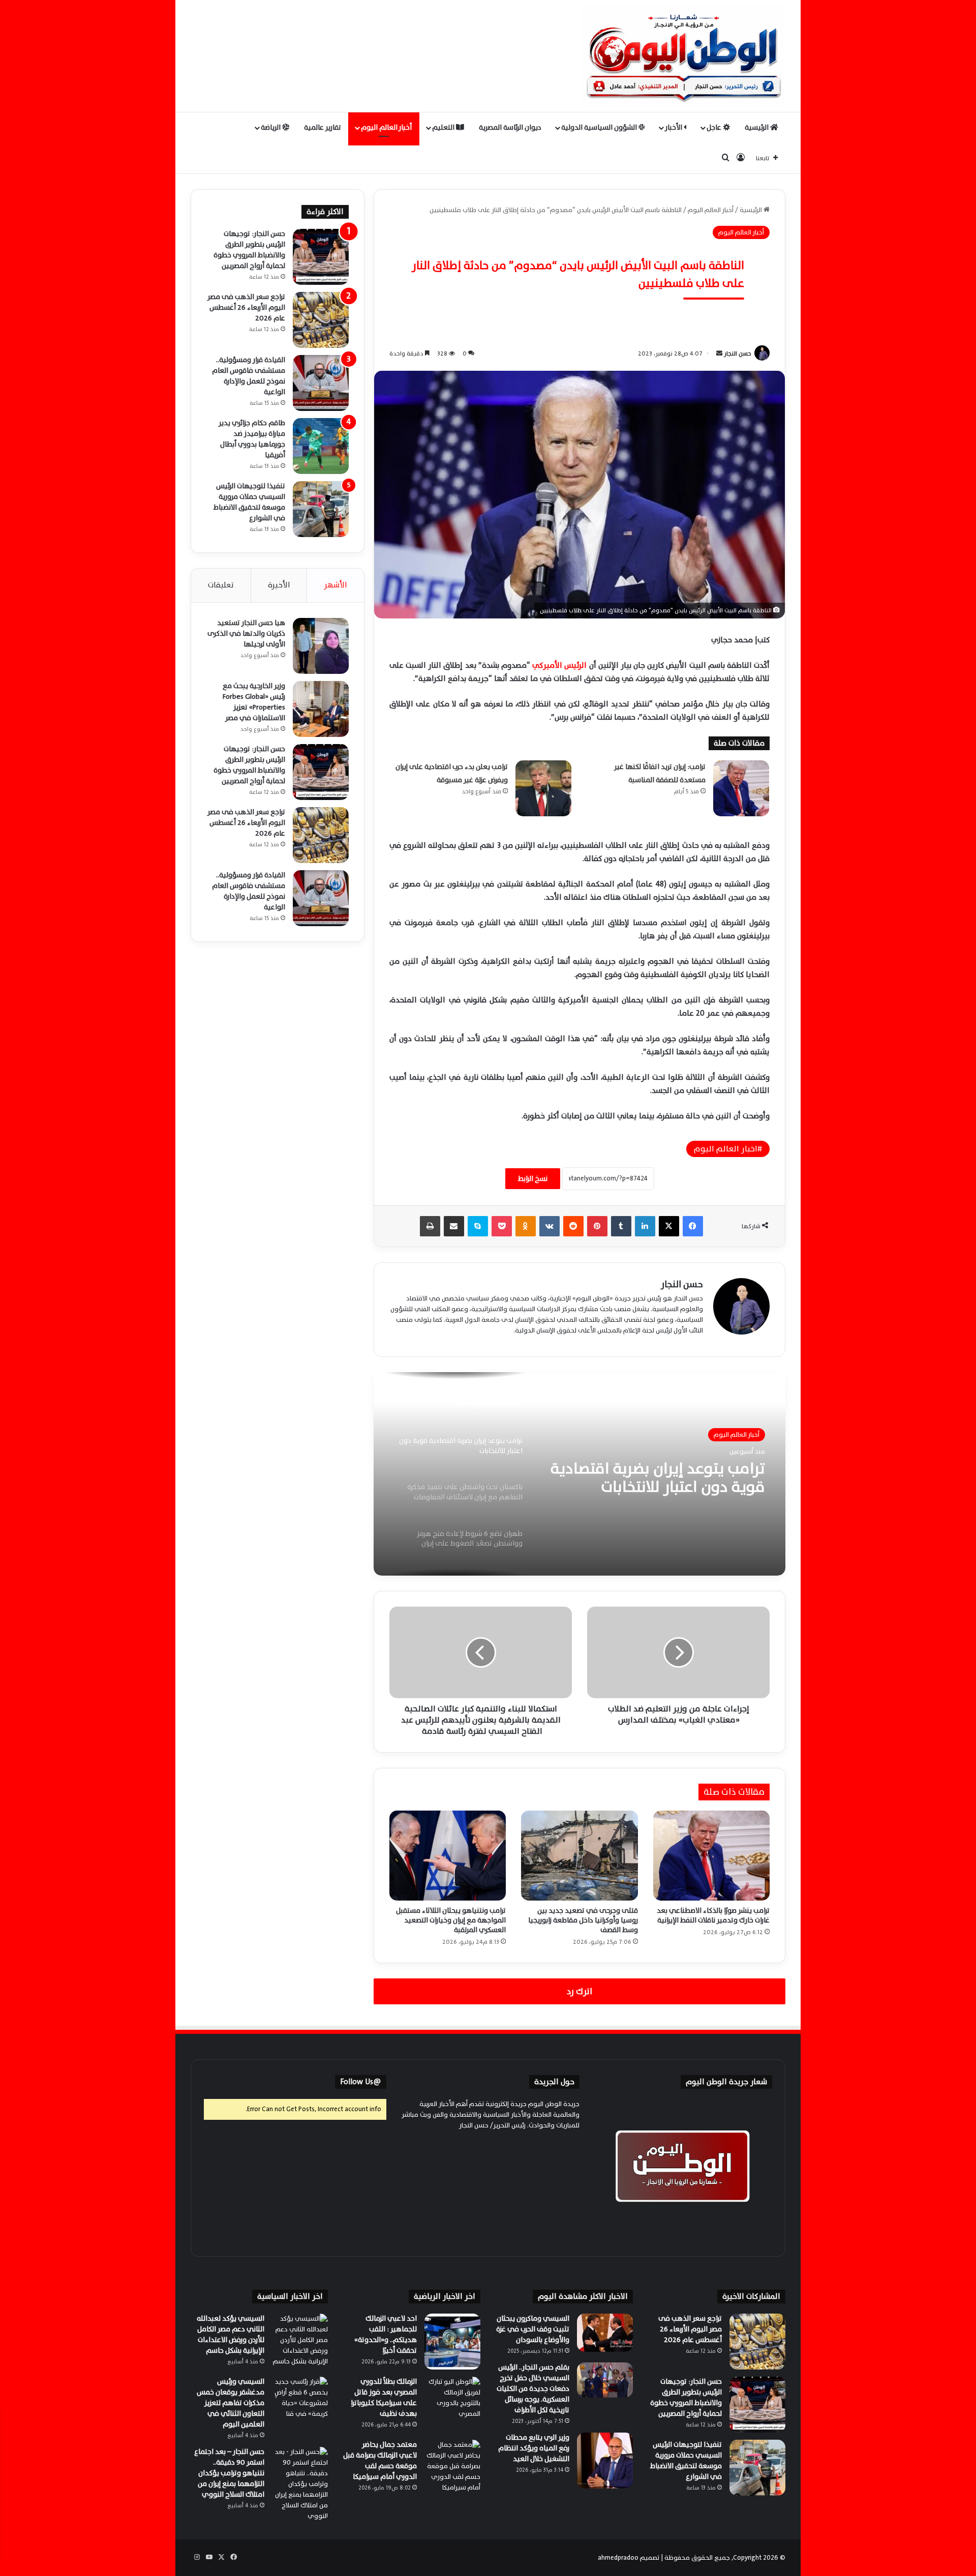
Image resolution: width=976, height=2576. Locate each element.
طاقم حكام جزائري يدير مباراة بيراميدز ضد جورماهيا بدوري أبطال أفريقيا (252, 439)
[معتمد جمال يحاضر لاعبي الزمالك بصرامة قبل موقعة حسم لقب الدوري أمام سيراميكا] (452, 2468)
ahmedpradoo (618, 2558)
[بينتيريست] (597, 1226)
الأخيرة (279, 585)
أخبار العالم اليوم (386, 127)
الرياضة (271, 127)
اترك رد (579, 1991)
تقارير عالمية (323, 127)
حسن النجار (738, 353)
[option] (579, 1474)
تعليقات (221, 585)
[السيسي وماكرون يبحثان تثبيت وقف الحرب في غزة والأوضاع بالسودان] (605, 2333)
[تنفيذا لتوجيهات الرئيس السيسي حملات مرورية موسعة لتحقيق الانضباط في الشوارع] (321, 509)
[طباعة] (430, 1226)
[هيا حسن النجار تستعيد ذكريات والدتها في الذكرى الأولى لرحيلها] (321, 646)
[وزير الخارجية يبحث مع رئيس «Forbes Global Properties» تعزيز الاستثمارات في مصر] (321, 709)
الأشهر (335, 585)
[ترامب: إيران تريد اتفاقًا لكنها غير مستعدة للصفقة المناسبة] (741, 788)
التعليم (444, 127)
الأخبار (674, 127)
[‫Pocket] (502, 1226)
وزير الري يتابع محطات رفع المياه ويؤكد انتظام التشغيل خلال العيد (534, 2448)
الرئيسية (757, 127)
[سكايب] (478, 1226)
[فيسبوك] (693, 1226)
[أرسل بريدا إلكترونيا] (719, 353)
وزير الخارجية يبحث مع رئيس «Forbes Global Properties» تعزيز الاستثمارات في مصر (254, 702)
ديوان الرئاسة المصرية (510, 127)
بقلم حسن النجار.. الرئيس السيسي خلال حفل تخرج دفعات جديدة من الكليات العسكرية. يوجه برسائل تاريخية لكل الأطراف (533, 2389)
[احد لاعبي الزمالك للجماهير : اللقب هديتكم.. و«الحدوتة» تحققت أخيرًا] (452, 2342)
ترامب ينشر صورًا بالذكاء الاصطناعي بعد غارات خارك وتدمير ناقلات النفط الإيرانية (713, 1915)
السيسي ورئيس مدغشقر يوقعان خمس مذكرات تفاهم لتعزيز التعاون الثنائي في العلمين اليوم (231, 2403)
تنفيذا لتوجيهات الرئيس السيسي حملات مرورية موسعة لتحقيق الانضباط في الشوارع (249, 502)
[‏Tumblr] (621, 1226)
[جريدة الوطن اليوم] (684, 56)
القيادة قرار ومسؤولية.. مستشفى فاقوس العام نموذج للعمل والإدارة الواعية (249, 376)
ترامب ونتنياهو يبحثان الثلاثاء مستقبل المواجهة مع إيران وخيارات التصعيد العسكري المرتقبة (451, 1920)
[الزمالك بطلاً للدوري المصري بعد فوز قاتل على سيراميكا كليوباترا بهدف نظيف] (452, 2405)
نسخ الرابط (533, 1179)
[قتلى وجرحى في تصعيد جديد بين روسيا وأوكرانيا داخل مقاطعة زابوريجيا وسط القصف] (579, 1855)
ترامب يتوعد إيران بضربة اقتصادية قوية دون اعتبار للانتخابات (658, 1478)
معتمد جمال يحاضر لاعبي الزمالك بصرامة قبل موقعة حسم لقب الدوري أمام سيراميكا (380, 2461)
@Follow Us (361, 2082)
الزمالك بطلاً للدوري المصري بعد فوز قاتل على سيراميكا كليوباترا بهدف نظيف (384, 2397)
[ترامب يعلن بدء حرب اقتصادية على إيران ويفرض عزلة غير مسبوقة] (543, 788)
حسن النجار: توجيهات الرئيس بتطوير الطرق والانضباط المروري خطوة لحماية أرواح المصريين (249, 250)
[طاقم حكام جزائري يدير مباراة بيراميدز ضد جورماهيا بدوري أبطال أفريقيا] (321, 446)
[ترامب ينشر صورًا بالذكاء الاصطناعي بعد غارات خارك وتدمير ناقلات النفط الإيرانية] (711, 1855)
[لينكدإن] (645, 1226)
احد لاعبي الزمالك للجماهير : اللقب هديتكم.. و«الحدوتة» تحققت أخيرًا (386, 2334)
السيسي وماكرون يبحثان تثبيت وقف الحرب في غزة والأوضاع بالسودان (533, 2329)
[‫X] (669, 1226)
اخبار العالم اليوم (726, 1149)
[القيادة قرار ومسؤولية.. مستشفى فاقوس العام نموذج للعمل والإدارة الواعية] (321, 383)
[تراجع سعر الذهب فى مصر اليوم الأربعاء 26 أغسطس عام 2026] (321, 320)
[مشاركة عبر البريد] (454, 1226)
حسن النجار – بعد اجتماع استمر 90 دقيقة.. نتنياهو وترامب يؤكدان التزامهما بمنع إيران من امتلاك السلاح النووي (229, 2473)
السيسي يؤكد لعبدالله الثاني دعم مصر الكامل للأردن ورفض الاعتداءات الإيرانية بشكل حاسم (231, 2334)
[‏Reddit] (573, 1226)
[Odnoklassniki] (526, 1226)
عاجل (715, 127)
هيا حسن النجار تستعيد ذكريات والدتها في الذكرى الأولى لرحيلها (246, 633)
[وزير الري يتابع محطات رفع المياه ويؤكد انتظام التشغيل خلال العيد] (605, 2461)
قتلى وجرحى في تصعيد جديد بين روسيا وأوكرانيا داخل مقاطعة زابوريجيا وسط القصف (583, 1920)
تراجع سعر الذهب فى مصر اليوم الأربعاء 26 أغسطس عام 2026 (246, 307)
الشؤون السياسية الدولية (600, 127)
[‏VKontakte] (550, 1226)
